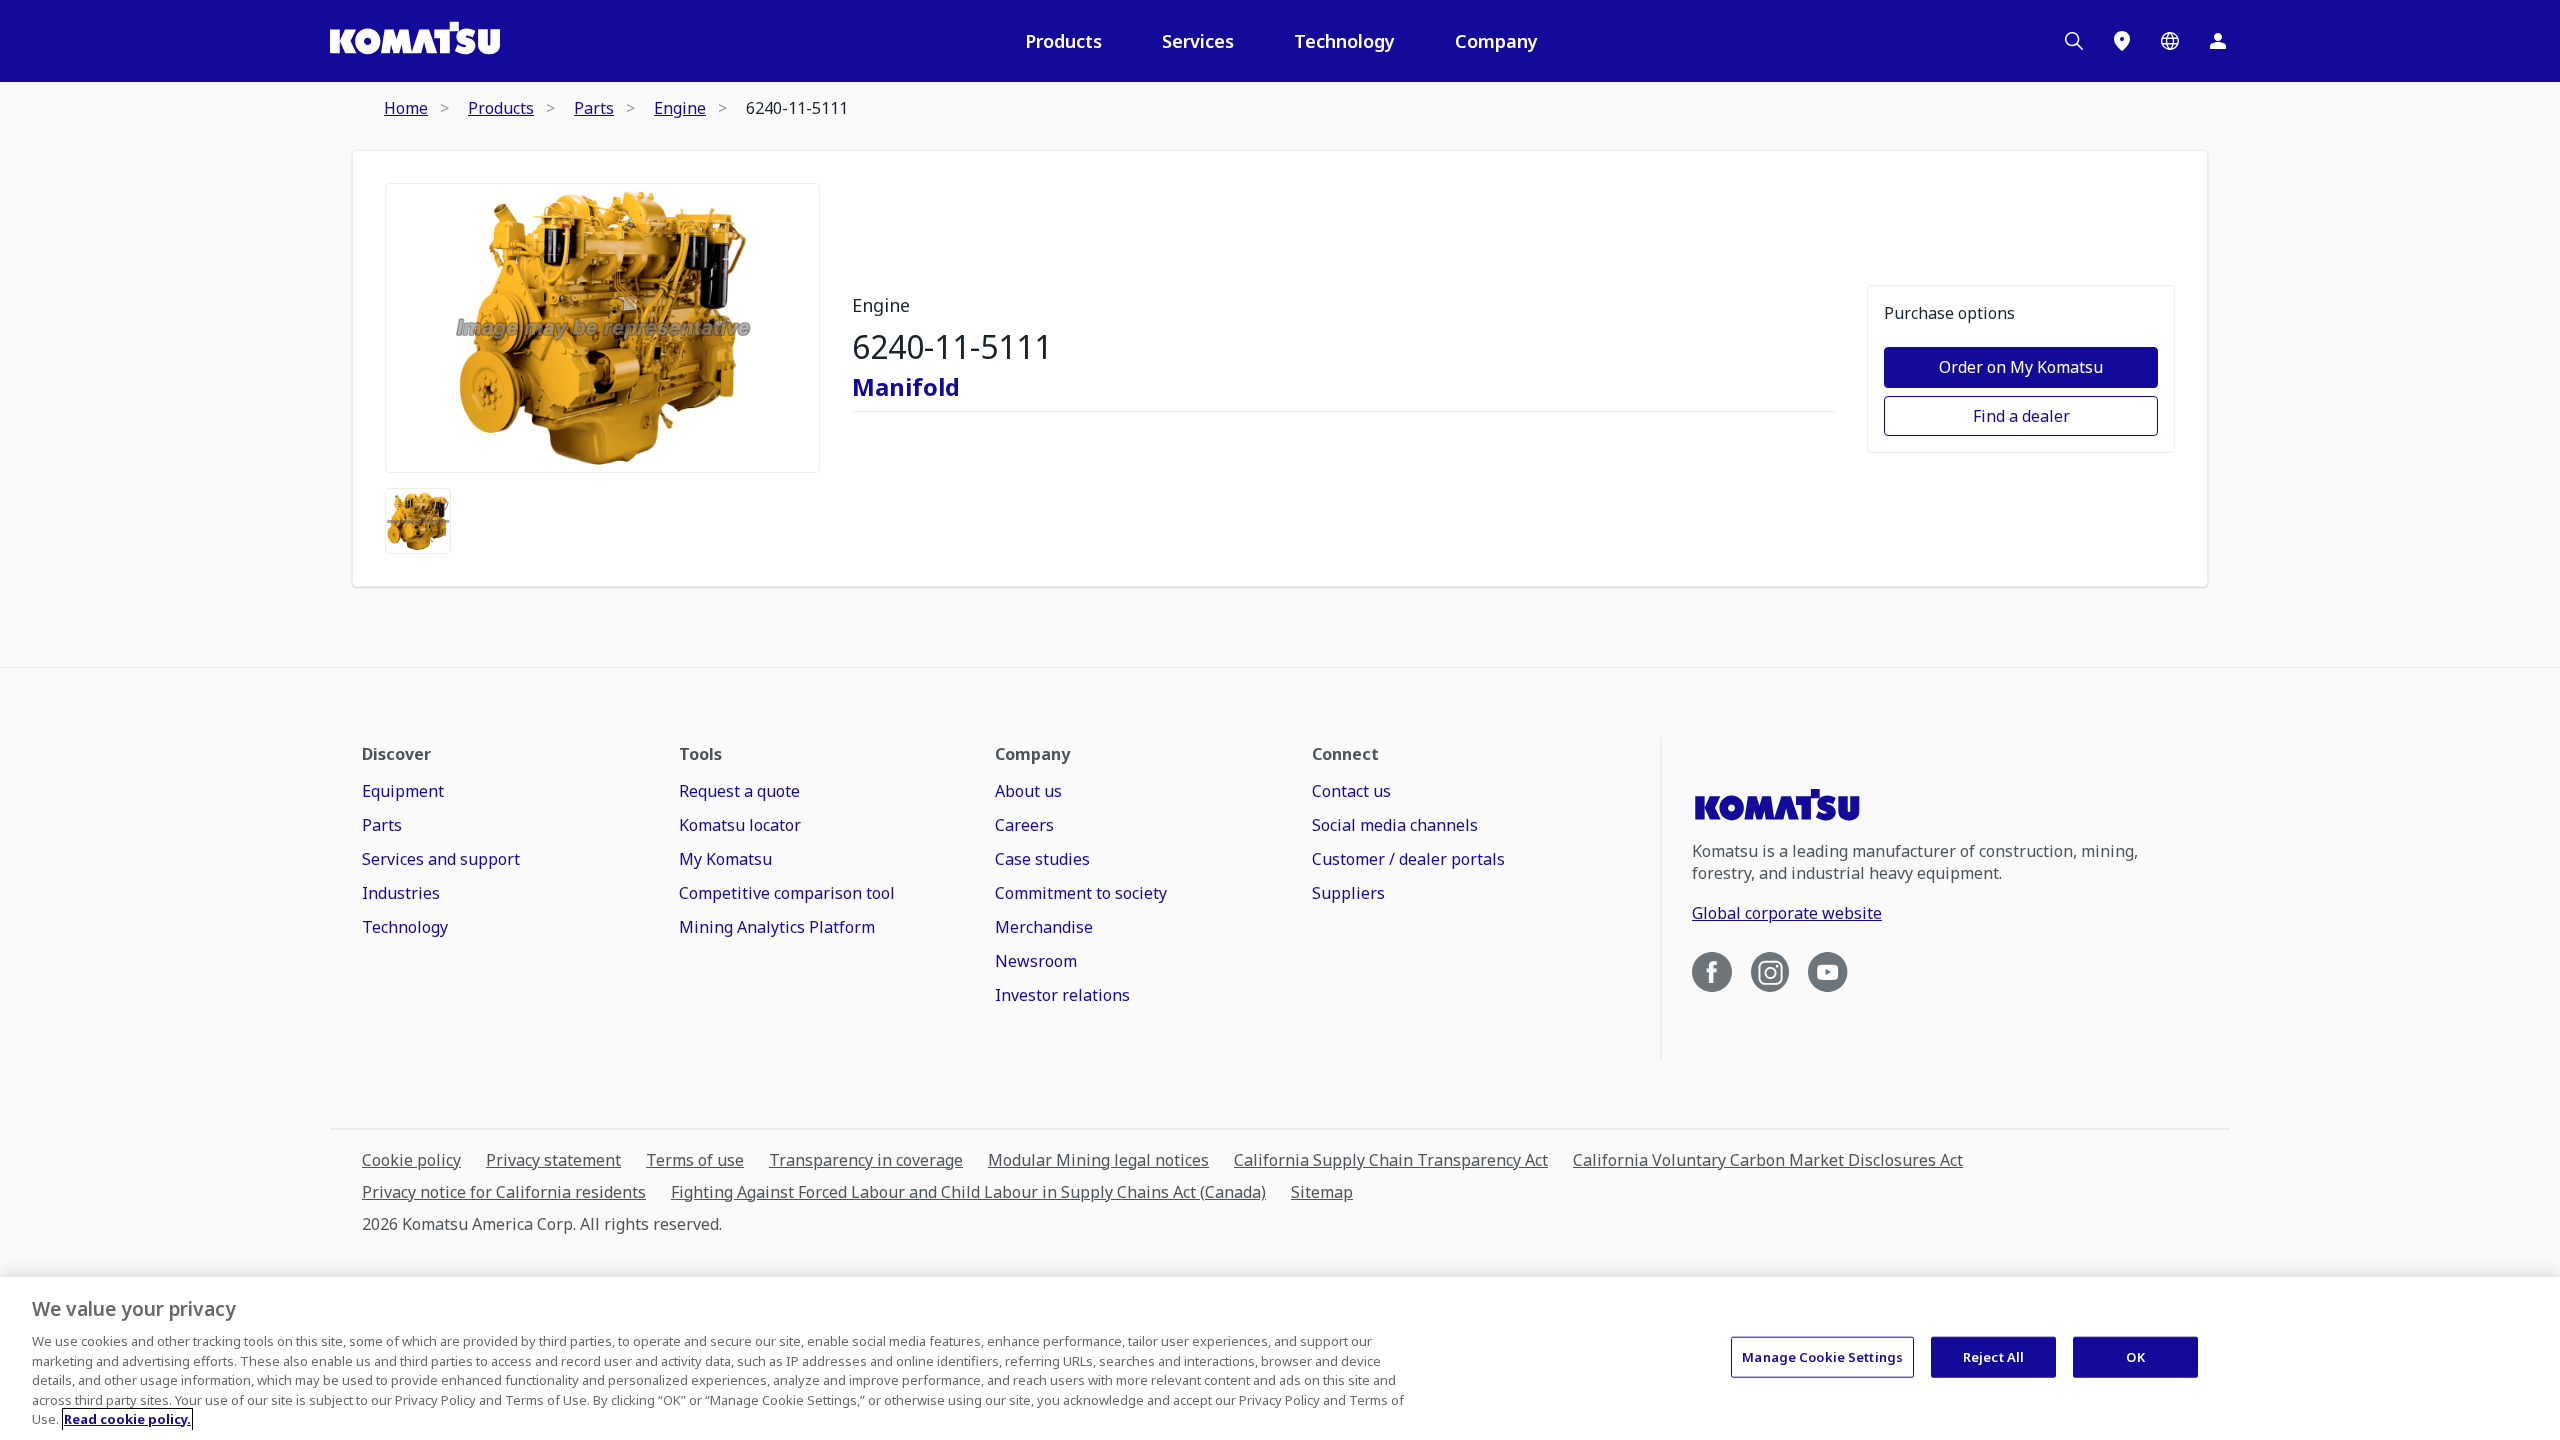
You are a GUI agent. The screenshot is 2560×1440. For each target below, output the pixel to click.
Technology (1344, 41)
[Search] (2074, 41)
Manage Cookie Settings (1822, 1356)
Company (1496, 41)
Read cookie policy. (127, 1419)
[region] (1280, 1358)
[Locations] (2122, 41)
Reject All (1993, 1356)
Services (1198, 41)
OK (2135, 1356)
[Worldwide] (2170, 41)
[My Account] (2218, 41)
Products (1063, 41)
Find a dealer (2021, 416)
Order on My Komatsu (2021, 367)
